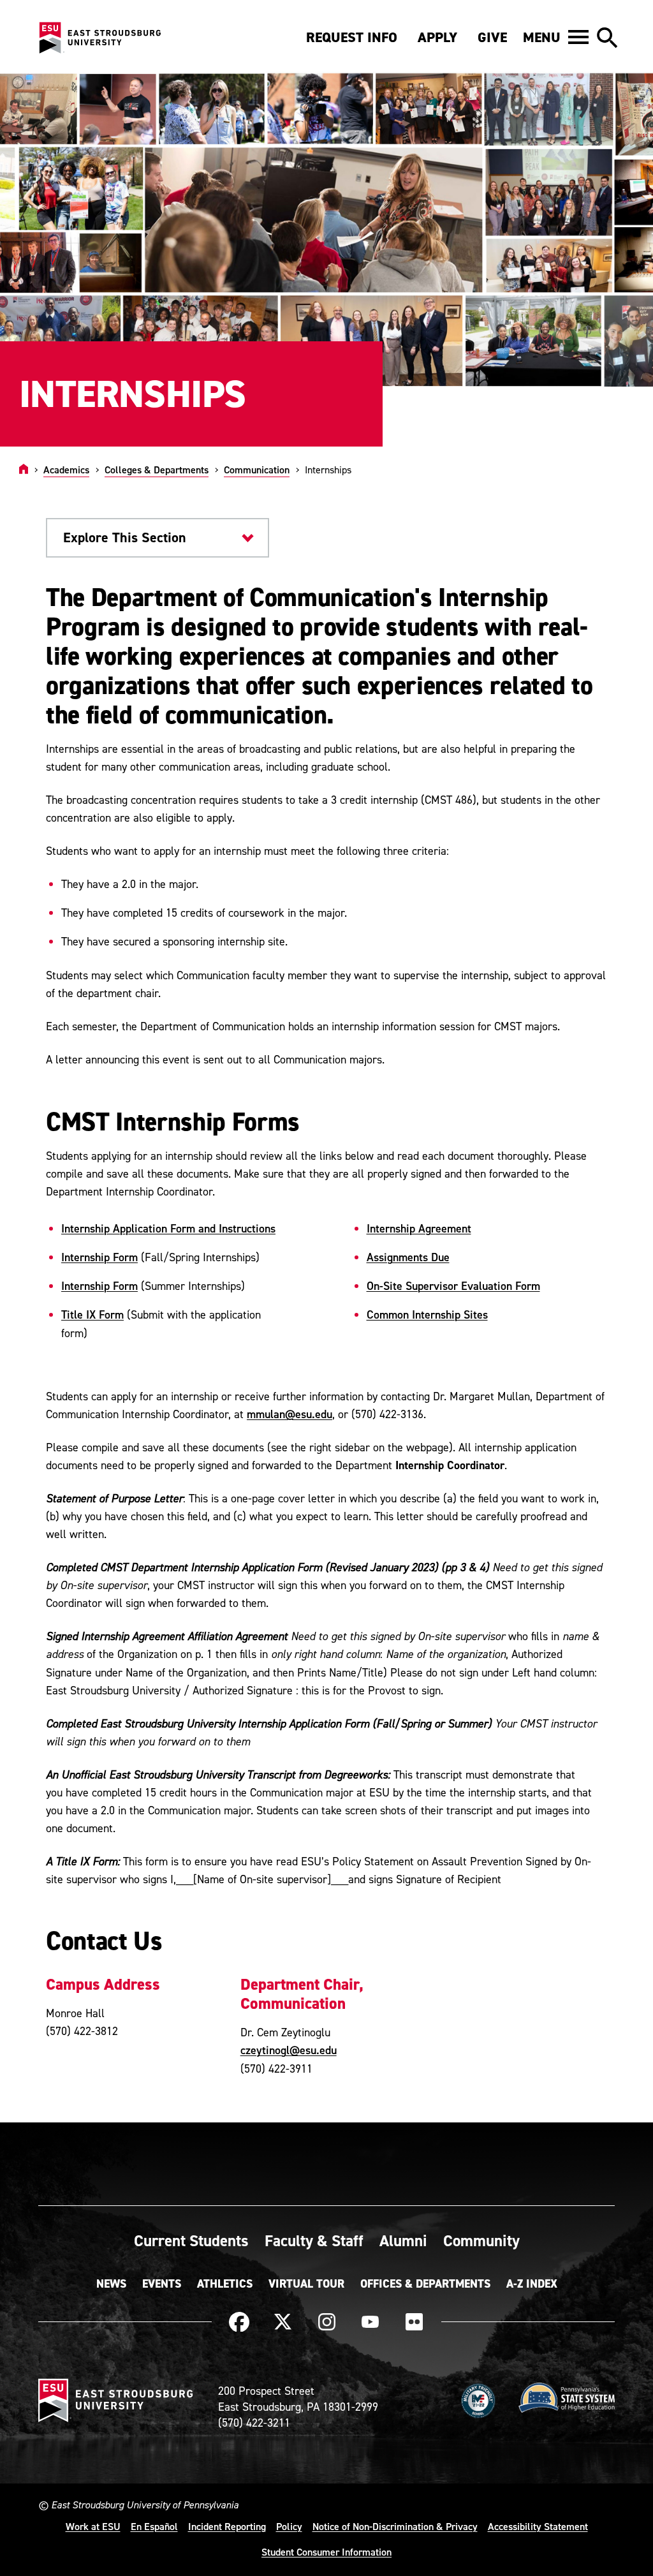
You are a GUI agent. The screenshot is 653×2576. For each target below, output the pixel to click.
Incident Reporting (227, 2526)
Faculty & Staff (314, 2240)
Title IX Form (92, 1314)
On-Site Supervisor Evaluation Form (453, 1286)
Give (492, 37)
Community (481, 2240)
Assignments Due (408, 1257)
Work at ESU (93, 2526)
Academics (66, 470)
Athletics (225, 2284)
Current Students (191, 2240)
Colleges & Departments (157, 470)
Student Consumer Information (326, 2552)
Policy (289, 2526)
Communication (257, 470)
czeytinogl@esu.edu (289, 2050)
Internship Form (99, 1257)
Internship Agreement (419, 1228)
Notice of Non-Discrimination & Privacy (395, 2526)
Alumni (403, 2240)
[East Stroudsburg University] (99, 38)
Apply (437, 37)
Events (162, 2284)
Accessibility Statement (538, 2526)
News (111, 2284)
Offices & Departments (425, 2284)
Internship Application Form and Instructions (168, 1228)
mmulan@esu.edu (290, 1414)
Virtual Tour (306, 2284)
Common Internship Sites (427, 1314)
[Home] (24, 470)
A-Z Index (532, 2284)
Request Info (352, 37)
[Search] (607, 38)
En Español (154, 2526)
